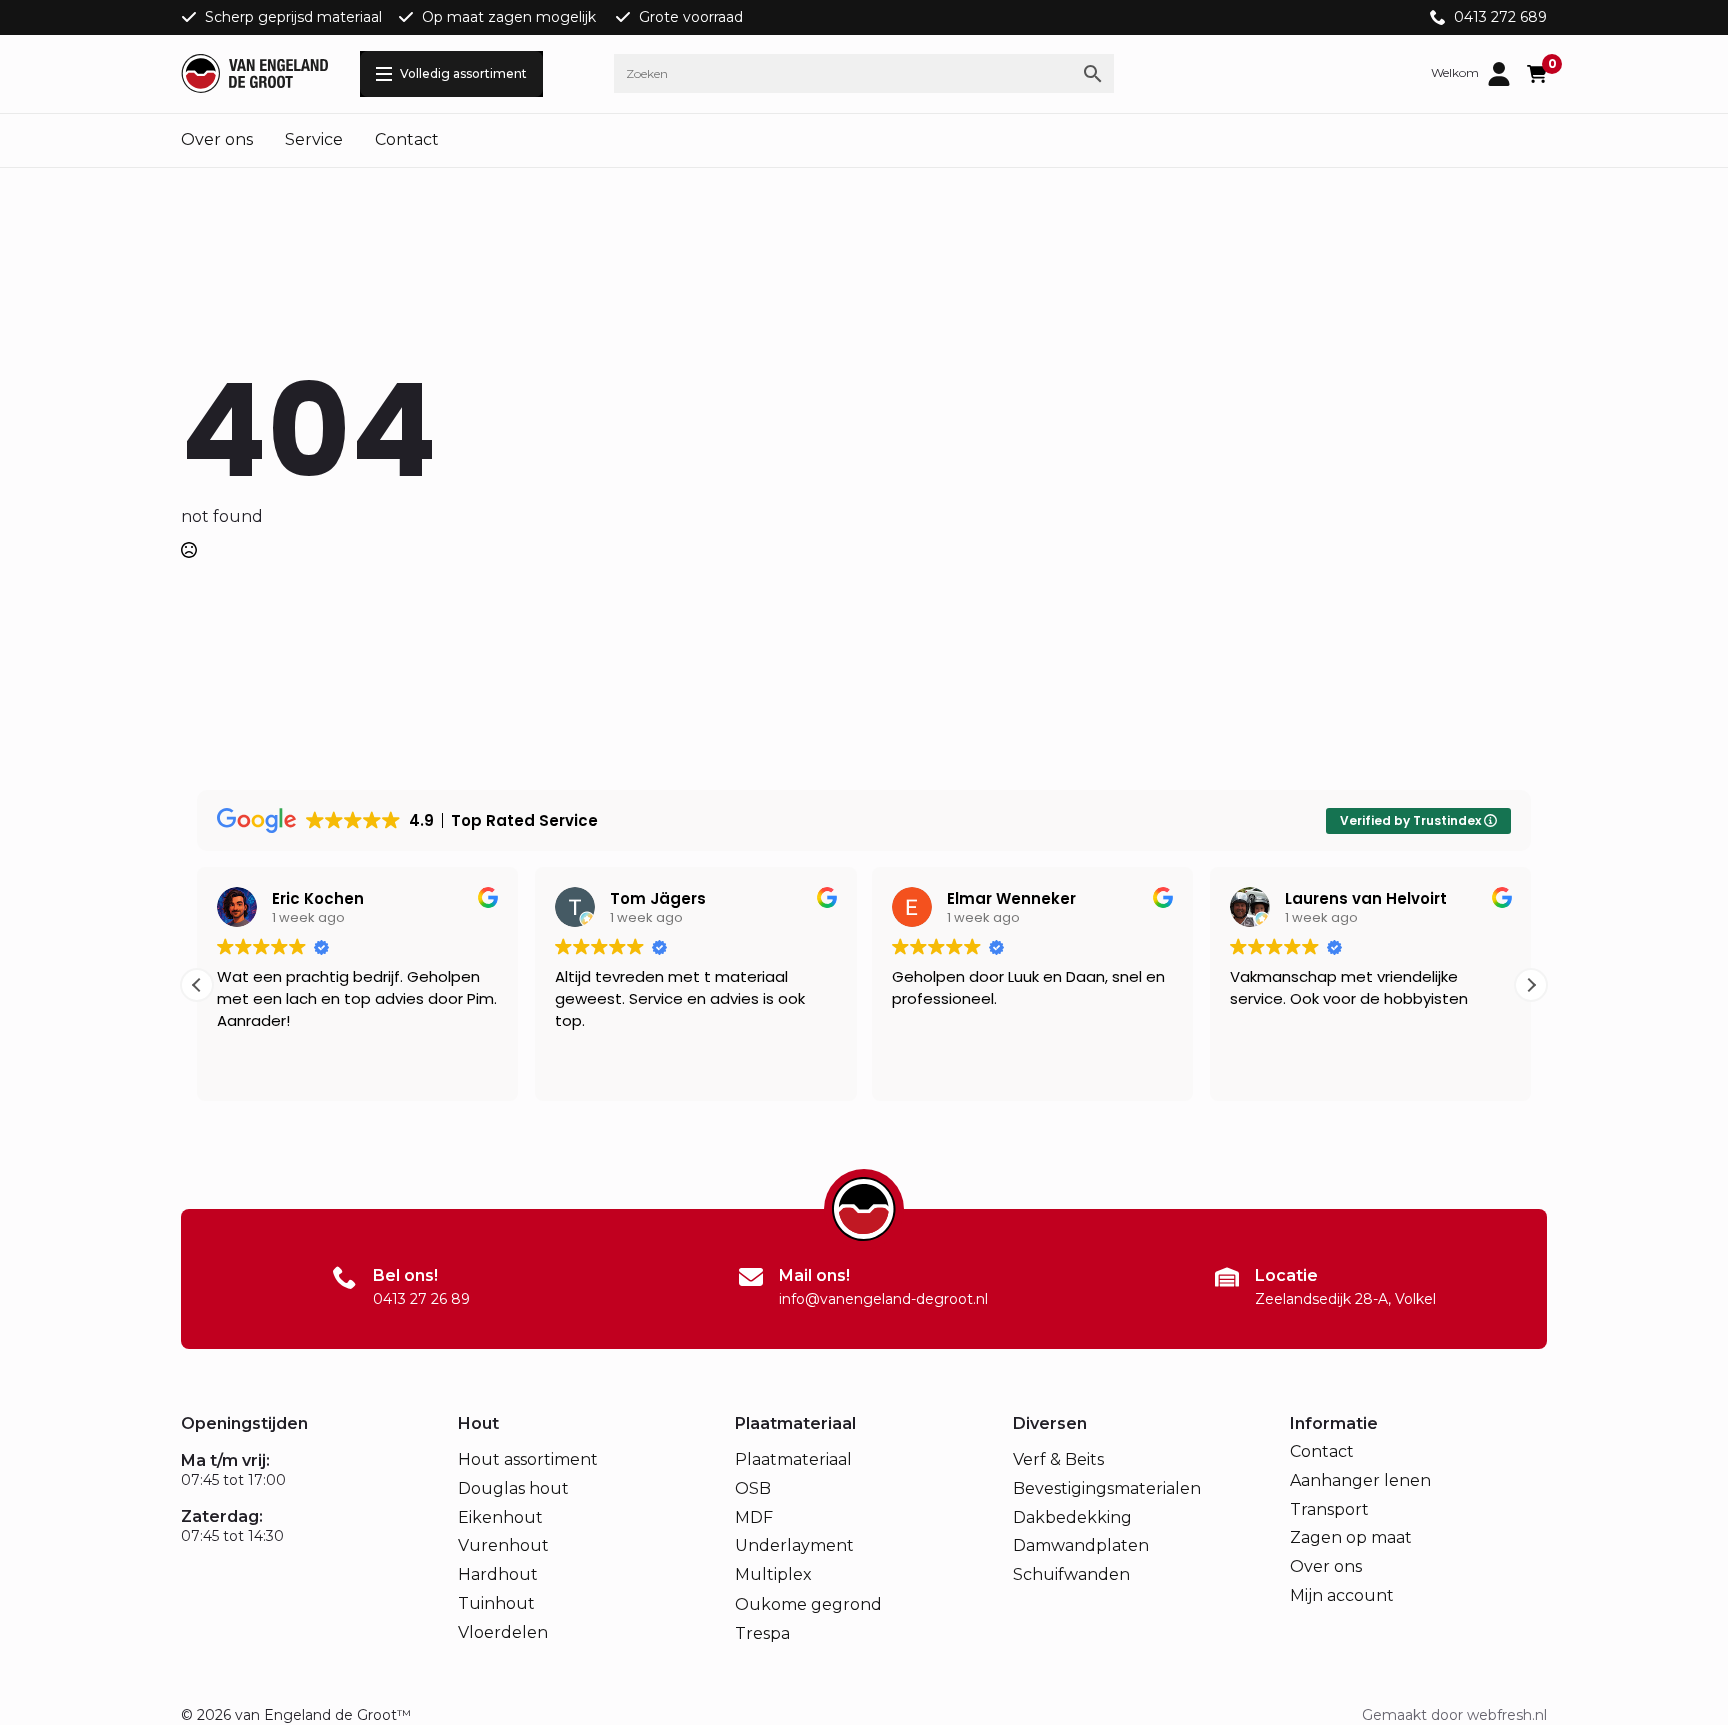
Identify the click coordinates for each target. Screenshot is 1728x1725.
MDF (754, 1517)
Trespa (762, 1633)
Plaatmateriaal (793, 1459)
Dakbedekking (1072, 1517)
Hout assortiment (528, 1459)
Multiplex (773, 1574)
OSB (753, 1488)
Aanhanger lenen (1360, 1480)
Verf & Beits (1058, 1459)
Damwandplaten (1081, 1545)
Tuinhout (496, 1603)
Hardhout (498, 1574)
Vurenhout (503, 1545)
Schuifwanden (1071, 1574)
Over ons (217, 139)
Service (314, 139)
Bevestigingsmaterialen (1107, 1488)
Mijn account (1342, 1595)
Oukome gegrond (808, 1604)
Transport (1329, 1509)
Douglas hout (513, 1488)
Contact (407, 139)
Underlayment (794, 1545)
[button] (1531, 985)
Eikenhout (500, 1517)
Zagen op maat (1351, 1537)
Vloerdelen (503, 1632)
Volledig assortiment (463, 73)
